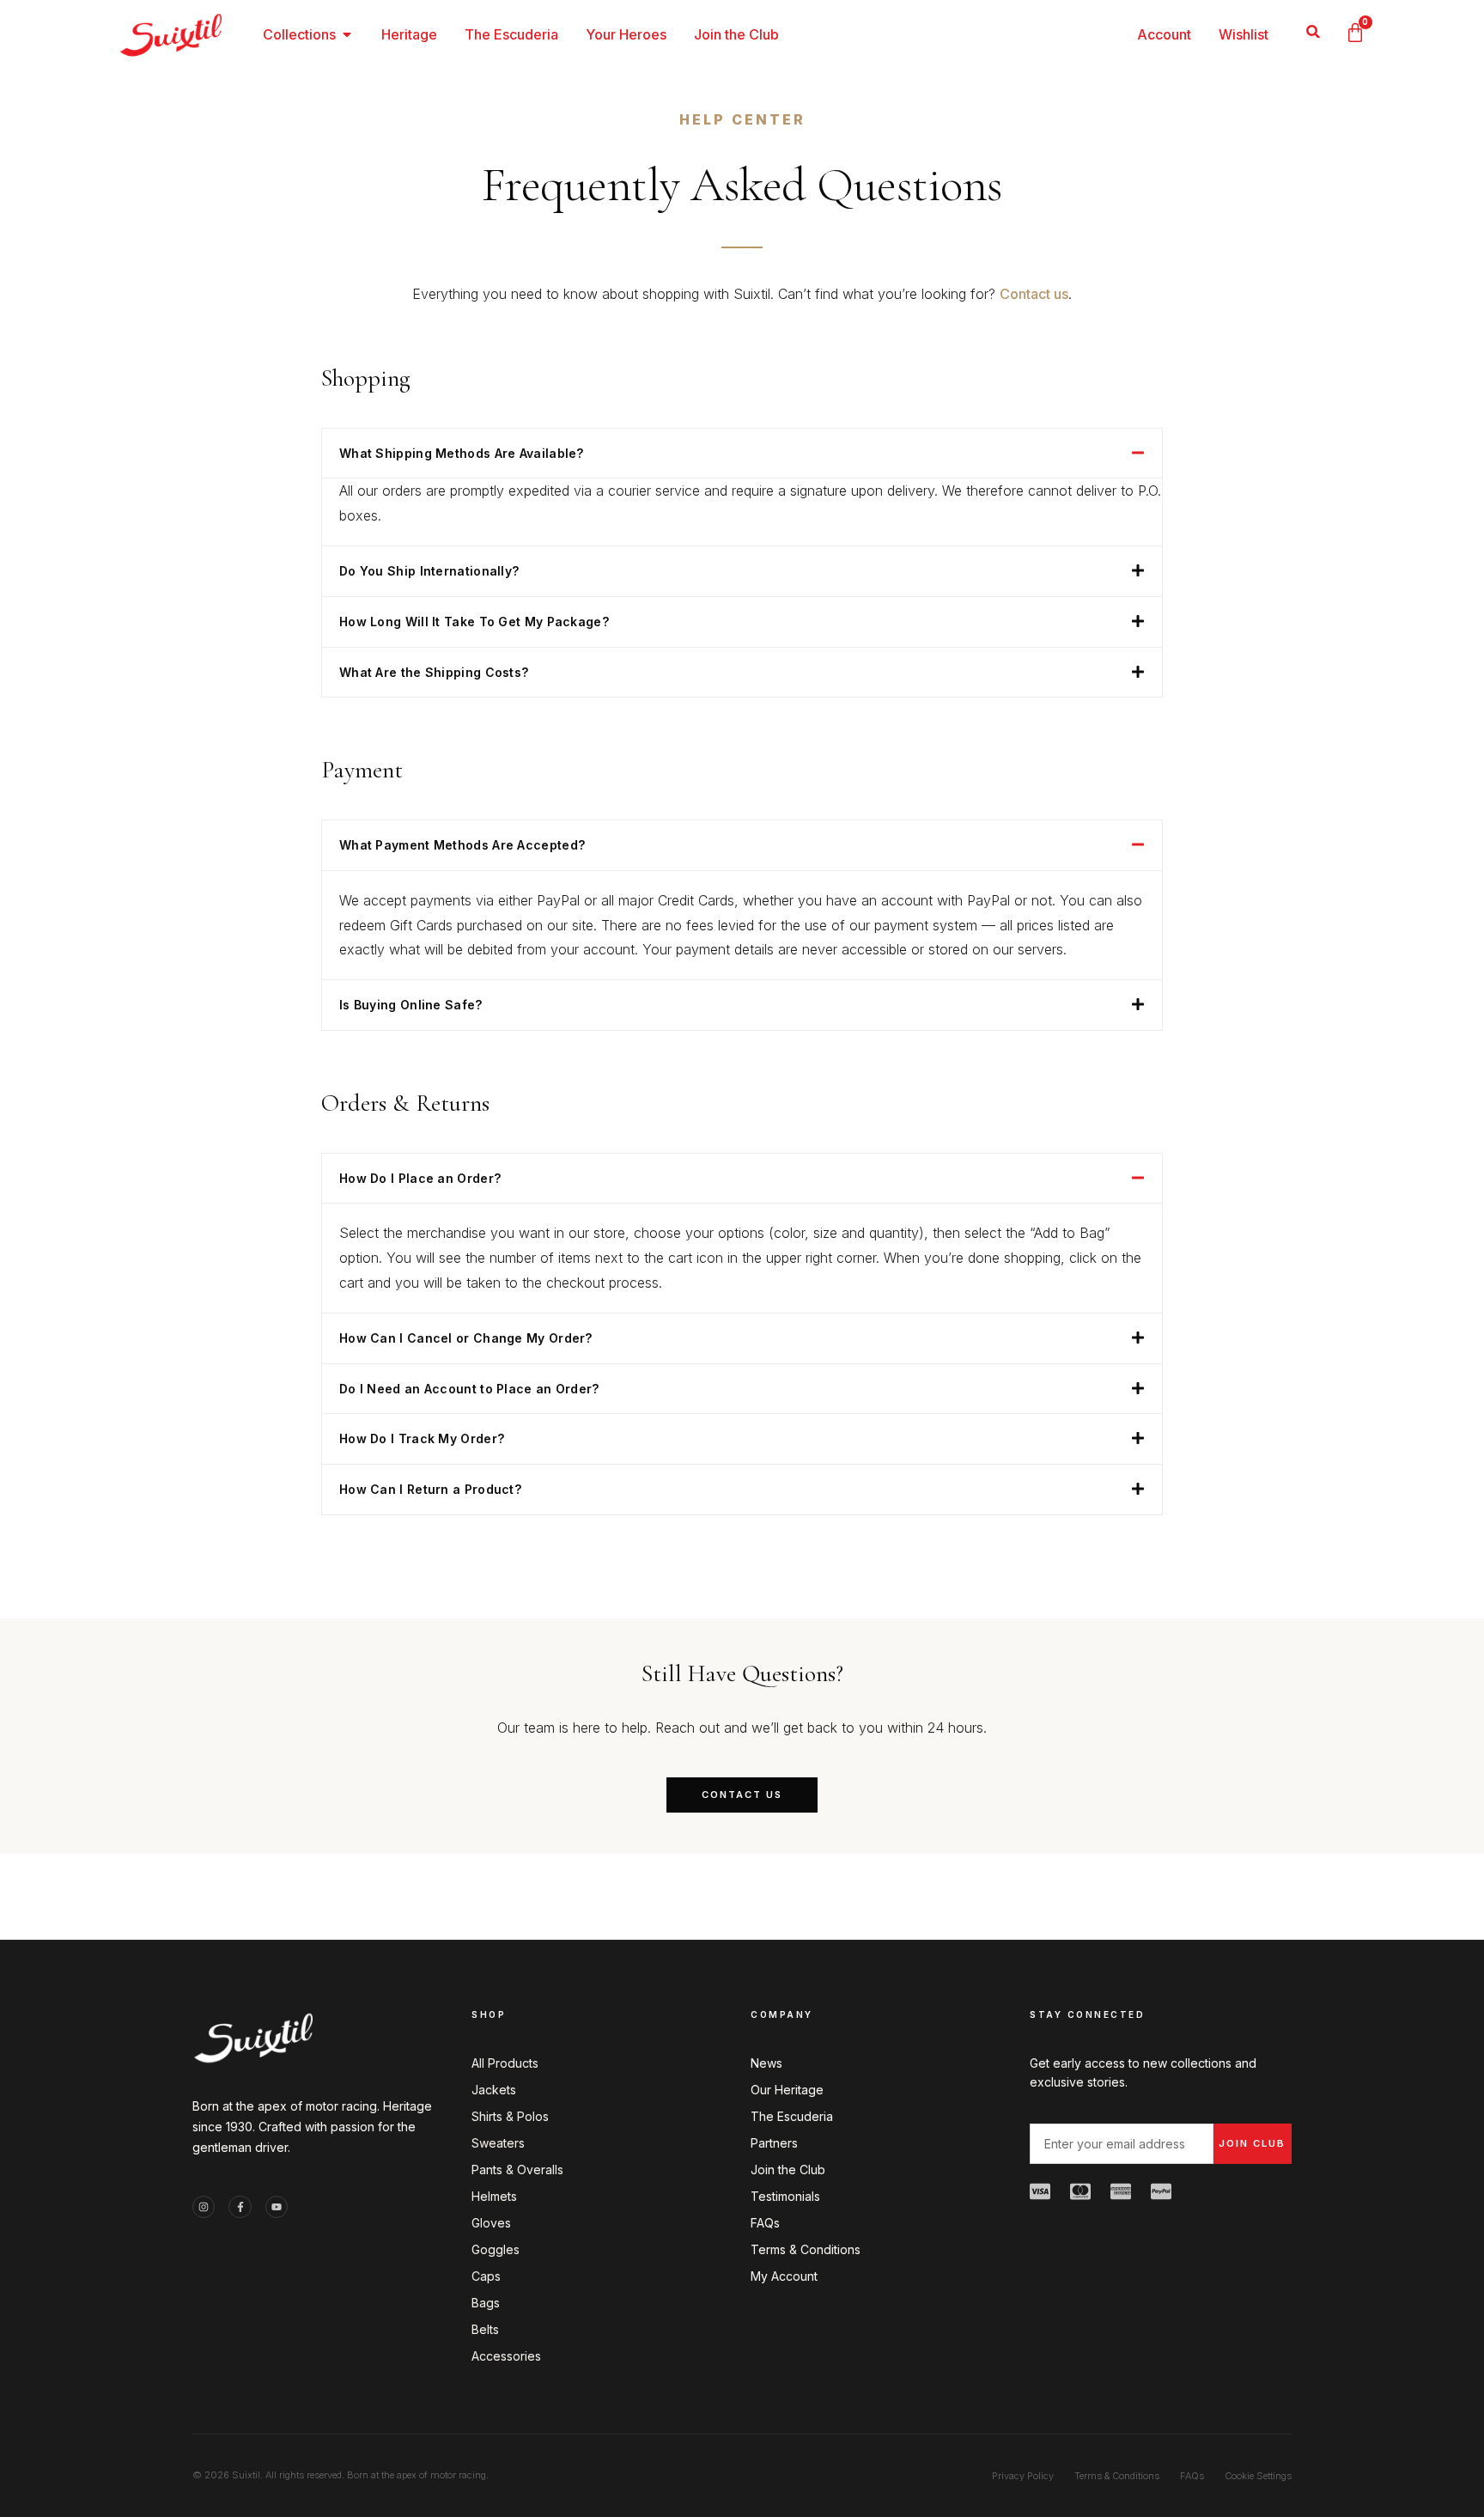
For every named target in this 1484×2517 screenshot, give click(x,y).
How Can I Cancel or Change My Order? (466, 1338)
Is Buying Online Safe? (411, 1005)
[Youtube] (277, 2207)
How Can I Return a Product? (430, 1489)
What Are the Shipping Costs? (434, 672)
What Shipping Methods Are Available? (462, 453)
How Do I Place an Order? (420, 1178)
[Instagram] (204, 2207)
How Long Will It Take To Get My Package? (474, 622)
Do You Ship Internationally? (429, 571)
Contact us (1034, 294)
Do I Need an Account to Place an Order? (469, 1389)
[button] (1314, 31)
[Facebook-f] (240, 2207)
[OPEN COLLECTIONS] (347, 34)
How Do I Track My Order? (422, 1438)
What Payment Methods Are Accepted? (462, 845)
